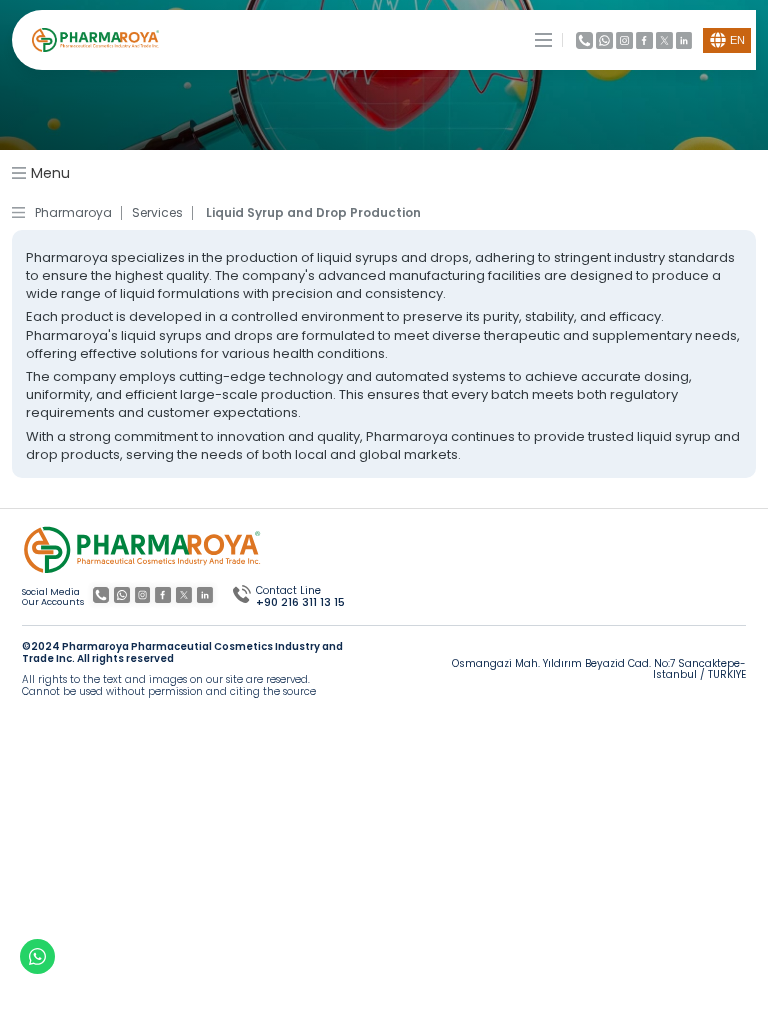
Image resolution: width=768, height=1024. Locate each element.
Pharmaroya (73, 213)
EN (737, 40)
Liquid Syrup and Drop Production (313, 213)
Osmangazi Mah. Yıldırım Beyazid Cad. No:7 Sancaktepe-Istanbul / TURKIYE (599, 669)
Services (157, 213)
